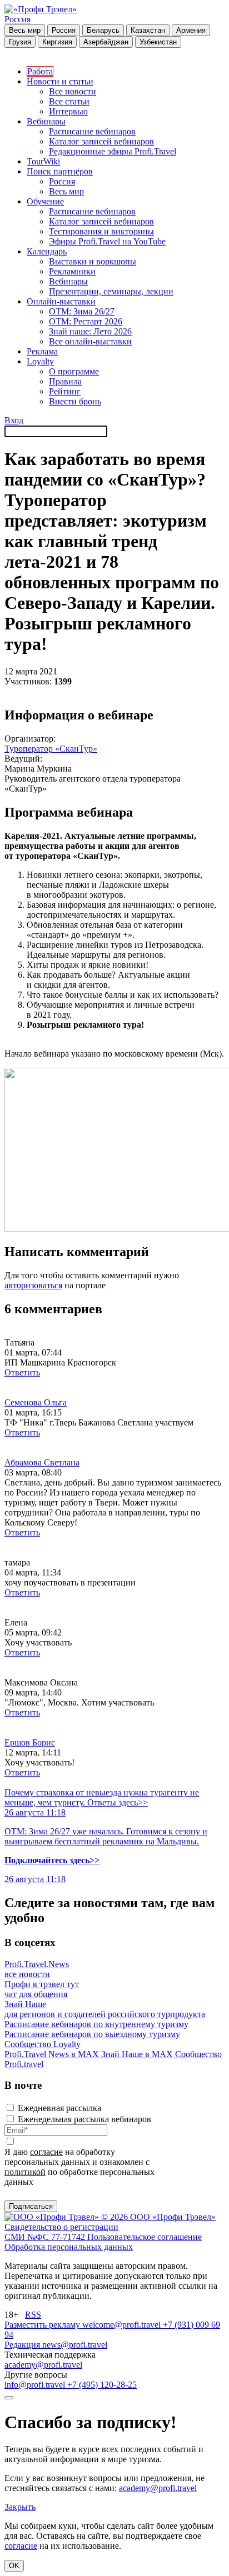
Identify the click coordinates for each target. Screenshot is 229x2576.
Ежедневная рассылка (59, 2108)
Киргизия (57, 42)
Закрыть (20, 2507)
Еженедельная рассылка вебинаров (84, 2119)
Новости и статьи (60, 81)
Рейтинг (65, 391)
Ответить (22, 1372)
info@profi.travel (36, 2385)
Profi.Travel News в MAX (53, 2054)
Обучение (45, 201)
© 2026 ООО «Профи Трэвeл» (158, 2217)
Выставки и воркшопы (93, 261)
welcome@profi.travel (123, 2325)
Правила (65, 381)
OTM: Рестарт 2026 (86, 321)
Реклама (42, 351)
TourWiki (43, 161)
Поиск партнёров (60, 171)
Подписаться (31, 2206)
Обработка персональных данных (69, 2247)
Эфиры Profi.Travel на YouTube (107, 241)
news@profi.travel (75, 2345)
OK (14, 2566)
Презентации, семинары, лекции (111, 291)
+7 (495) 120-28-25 (102, 2385)
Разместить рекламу (43, 2325)
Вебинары (46, 121)
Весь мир (25, 30)
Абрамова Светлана (42, 1462)
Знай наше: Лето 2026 (90, 331)
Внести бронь (75, 401)
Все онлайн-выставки (90, 341)
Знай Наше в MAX (138, 2054)
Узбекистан (158, 42)
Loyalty (40, 361)
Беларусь (103, 30)
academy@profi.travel (43, 2365)
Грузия (20, 42)
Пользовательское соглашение (145, 2237)
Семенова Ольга (36, 1402)
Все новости (73, 91)
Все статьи (69, 101)
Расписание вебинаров (92, 131)
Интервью (68, 111)
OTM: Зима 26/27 (82, 311)
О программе (74, 371)
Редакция (23, 2345)
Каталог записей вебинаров (101, 141)
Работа (40, 71)
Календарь (47, 251)
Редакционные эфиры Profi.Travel (113, 151)
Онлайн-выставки (61, 301)
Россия (18, 19)
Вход (14, 420)
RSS (33, 2315)
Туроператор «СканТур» (51, 749)
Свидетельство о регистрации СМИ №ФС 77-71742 (61, 2232)
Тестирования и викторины (101, 231)
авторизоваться (33, 1285)
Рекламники (72, 271)
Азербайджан (106, 42)
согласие (46, 2152)
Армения (191, 30)
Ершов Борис (30, 1742)
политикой (25, 2172)
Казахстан (148, 30)
